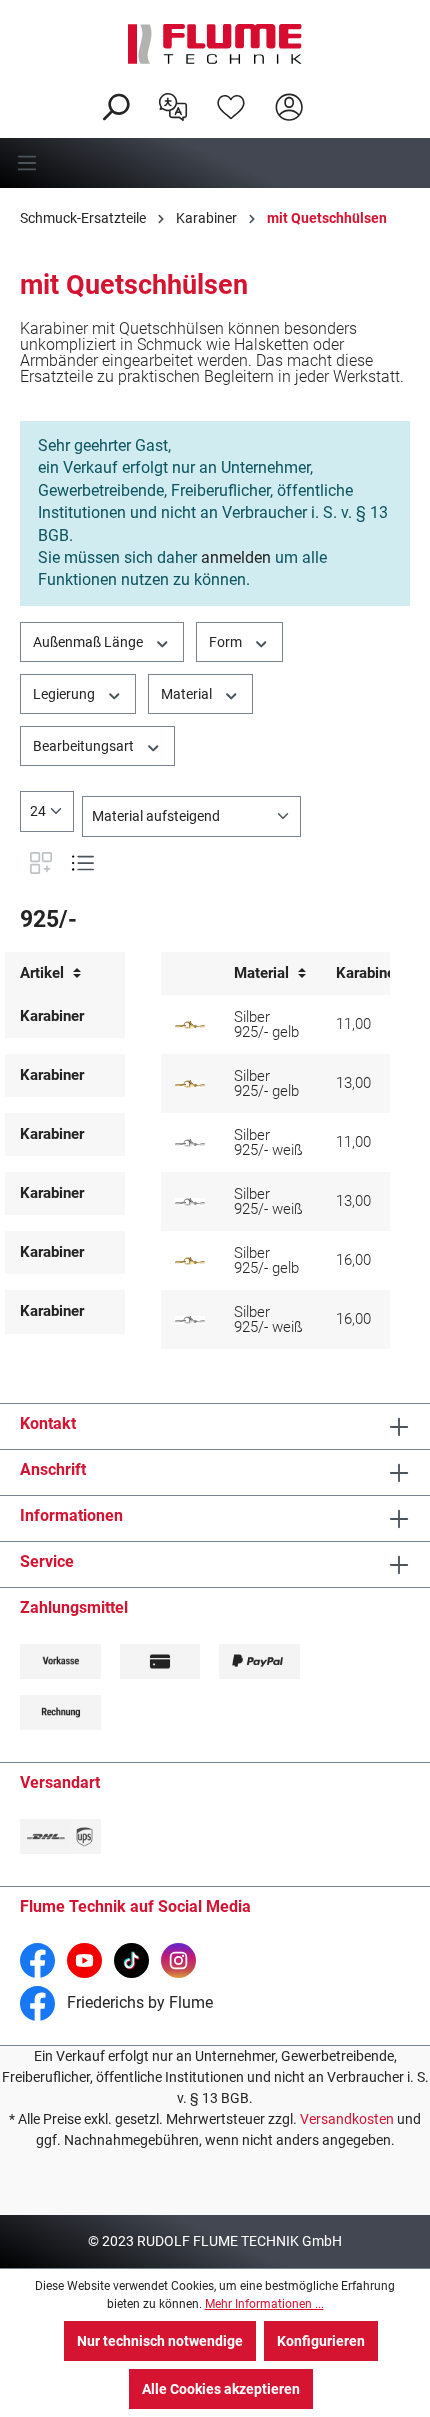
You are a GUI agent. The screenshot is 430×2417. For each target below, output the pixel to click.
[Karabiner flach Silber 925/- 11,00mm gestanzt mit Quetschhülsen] (190, 1143)
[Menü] (215, 163)
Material (188, 694)
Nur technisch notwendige (160, 2341)
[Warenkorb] (331, 91)
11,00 (353, 1024)
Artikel (44, 973)
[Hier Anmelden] (289, 105)
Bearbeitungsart (85, 746)
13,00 (353, 1083)
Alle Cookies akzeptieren (221, 2389)
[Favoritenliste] (231, 105)
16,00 (353, 1260)
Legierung (65, 694)
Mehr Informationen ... (264, 2304)
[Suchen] (115, 105)
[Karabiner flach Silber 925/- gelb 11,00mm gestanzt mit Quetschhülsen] (190, 1025)
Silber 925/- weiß (268, 1142)
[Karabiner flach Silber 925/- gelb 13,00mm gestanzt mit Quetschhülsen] (190, 1084)
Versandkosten (347, 2119)
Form (227, 642)
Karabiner (52, 1016)
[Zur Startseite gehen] (215, 44)
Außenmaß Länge (89, 642)
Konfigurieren (321, 2341)
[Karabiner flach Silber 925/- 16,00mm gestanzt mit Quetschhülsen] (190, 1320)
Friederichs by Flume (138, 2002)
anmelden (236, 557)
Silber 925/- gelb (266, 1024)
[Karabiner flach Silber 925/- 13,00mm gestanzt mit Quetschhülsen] (190, 1202)
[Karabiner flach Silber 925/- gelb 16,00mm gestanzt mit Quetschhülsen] (190, 1261)
